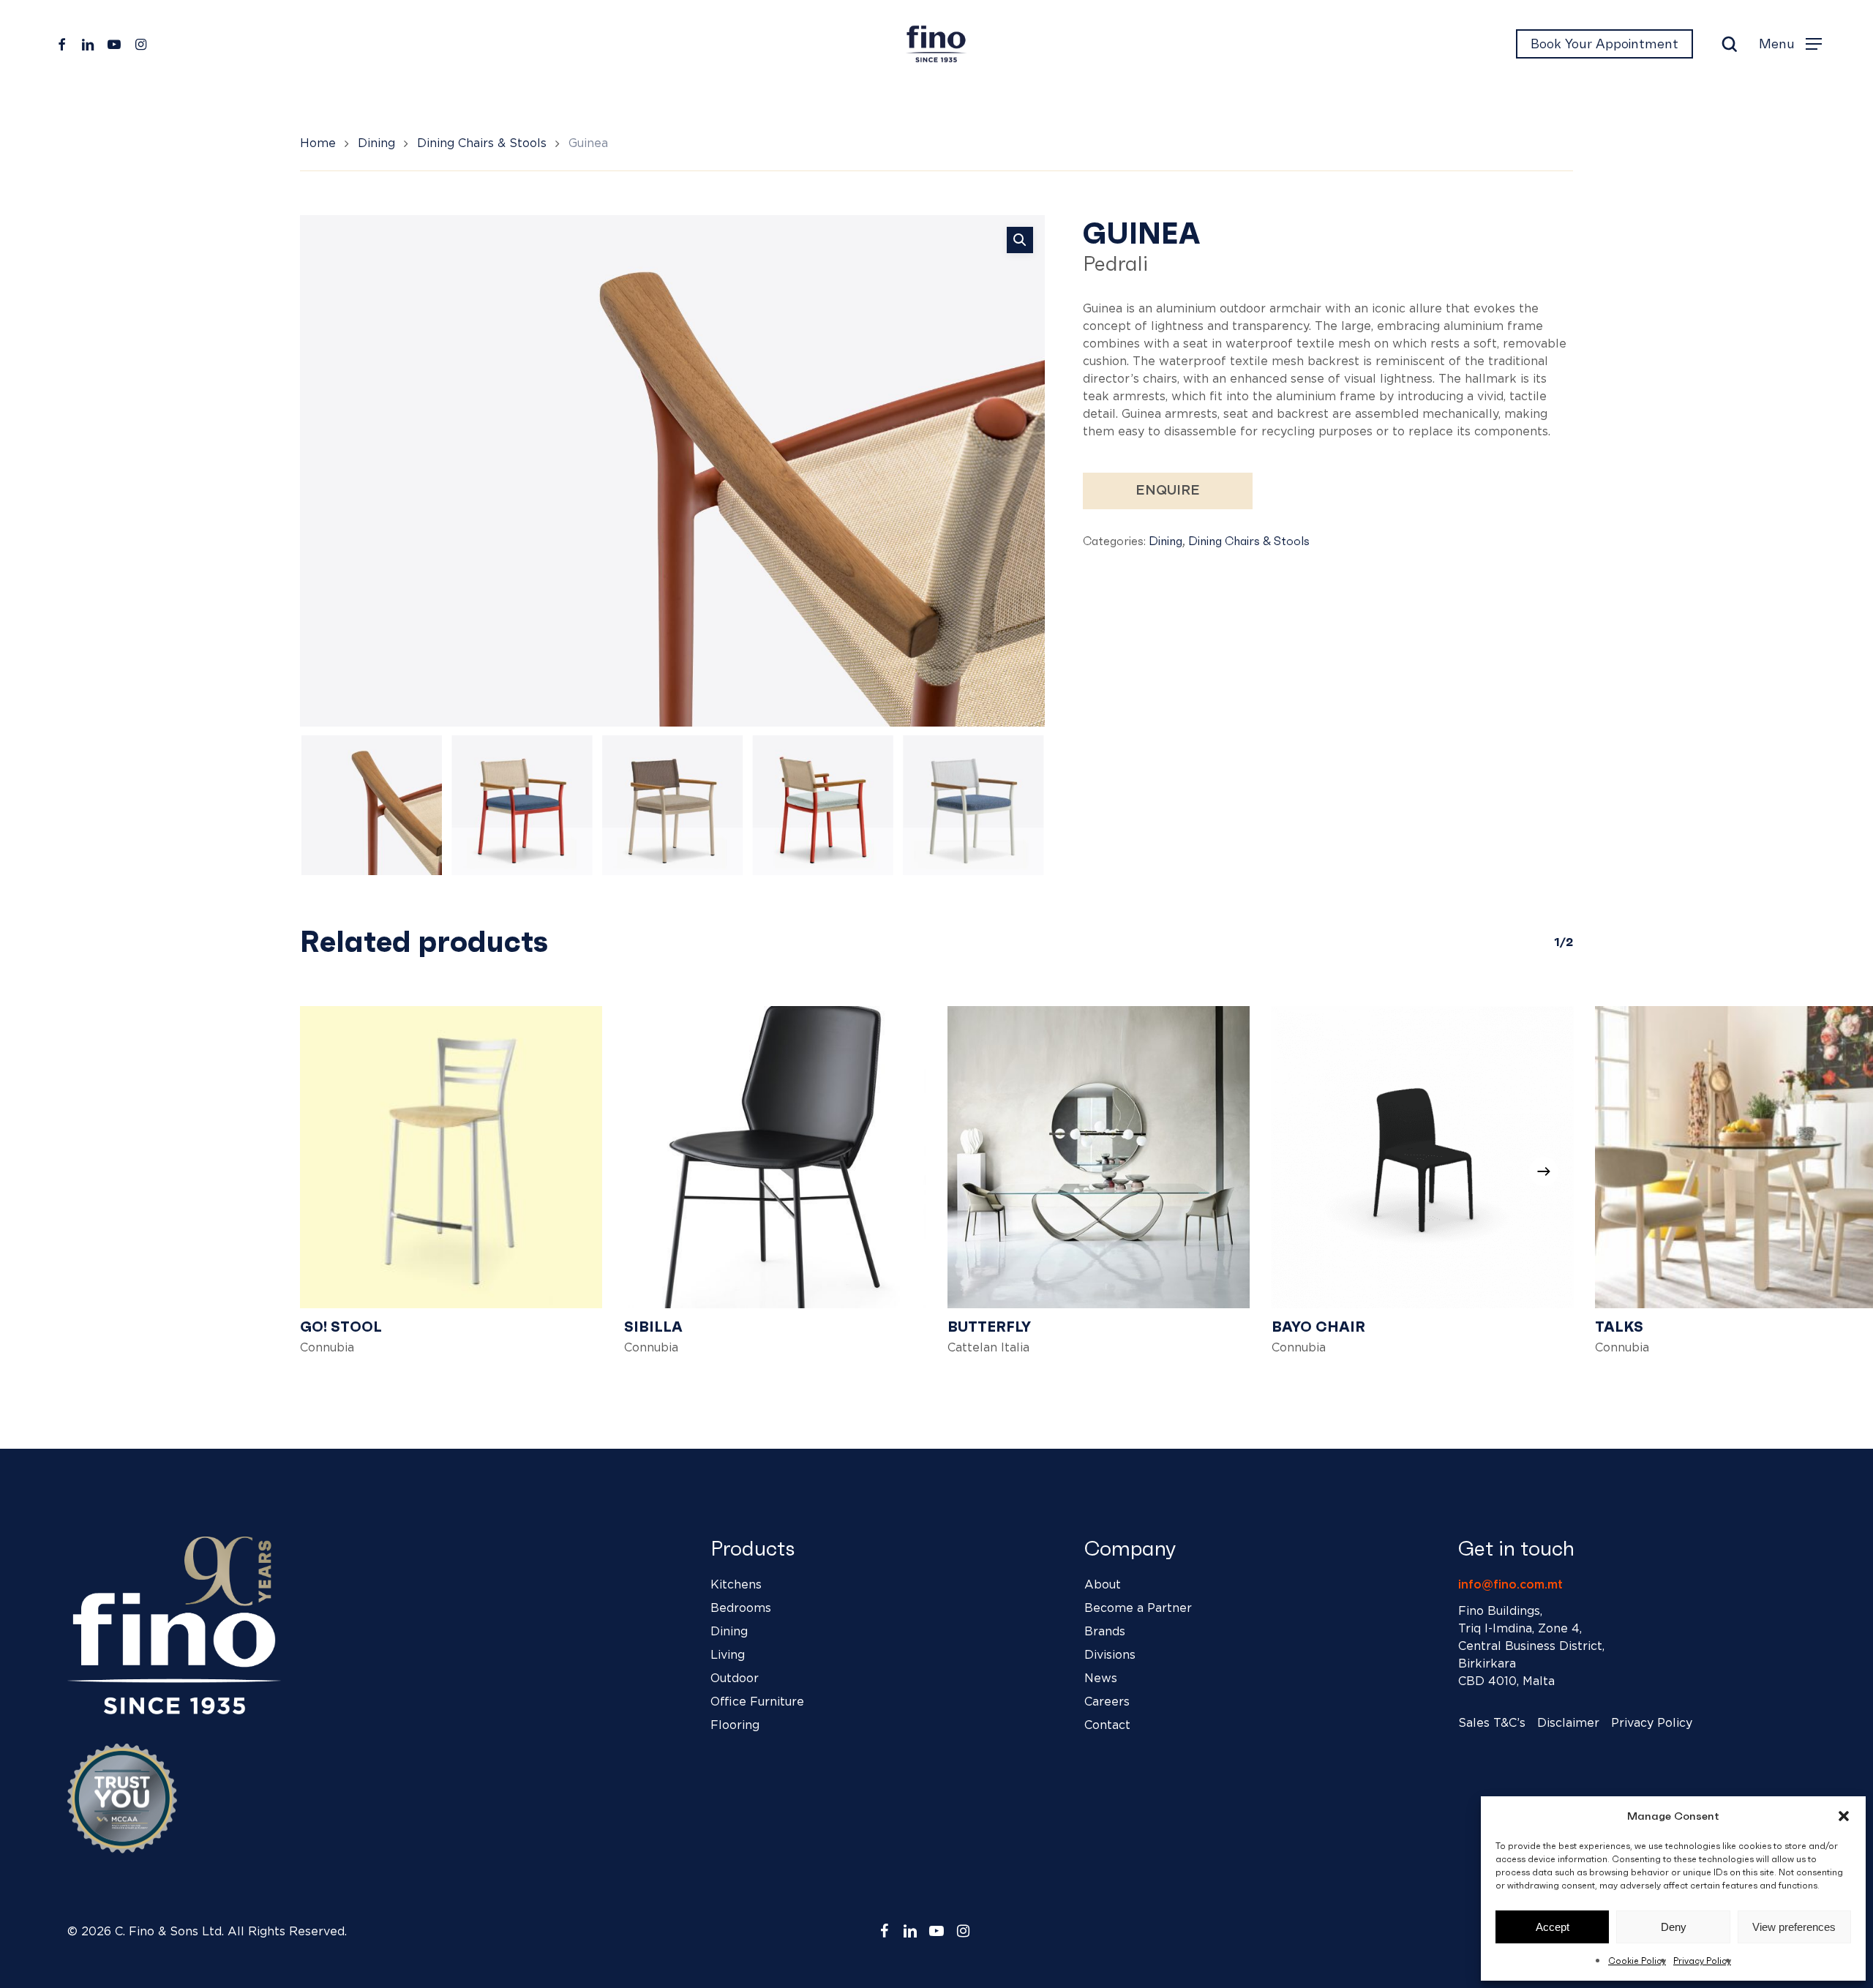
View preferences (1794, 1927)
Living (728, 1655)
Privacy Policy (1702, 1961)
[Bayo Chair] (1423, 1157)
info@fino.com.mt (1510, 1585)
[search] (1730, 44)
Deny (1674, 1927)
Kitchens (736, 1585)
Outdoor (735, 1678)
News (1101, 1678)
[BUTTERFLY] (1099, 1157)
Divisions (1110, 1655)
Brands (1105, 1632)
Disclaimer (1568, 1723)
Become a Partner (1138, 1608)
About (1103, 1585)
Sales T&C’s (1492, 1723)
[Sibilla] (775, 1157)
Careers (1107, 1702)
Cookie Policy (1637, 1961)
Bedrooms (741, 1608)
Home (318, 143)
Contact (1107, 1725)
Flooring (735, 1725)
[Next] (1021, 805)
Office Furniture (757, 1702)
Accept (1553, 1927)
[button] (1844, 1816)
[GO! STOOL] (451, 1157)
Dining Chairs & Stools (482, 143)
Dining (376, 143)
